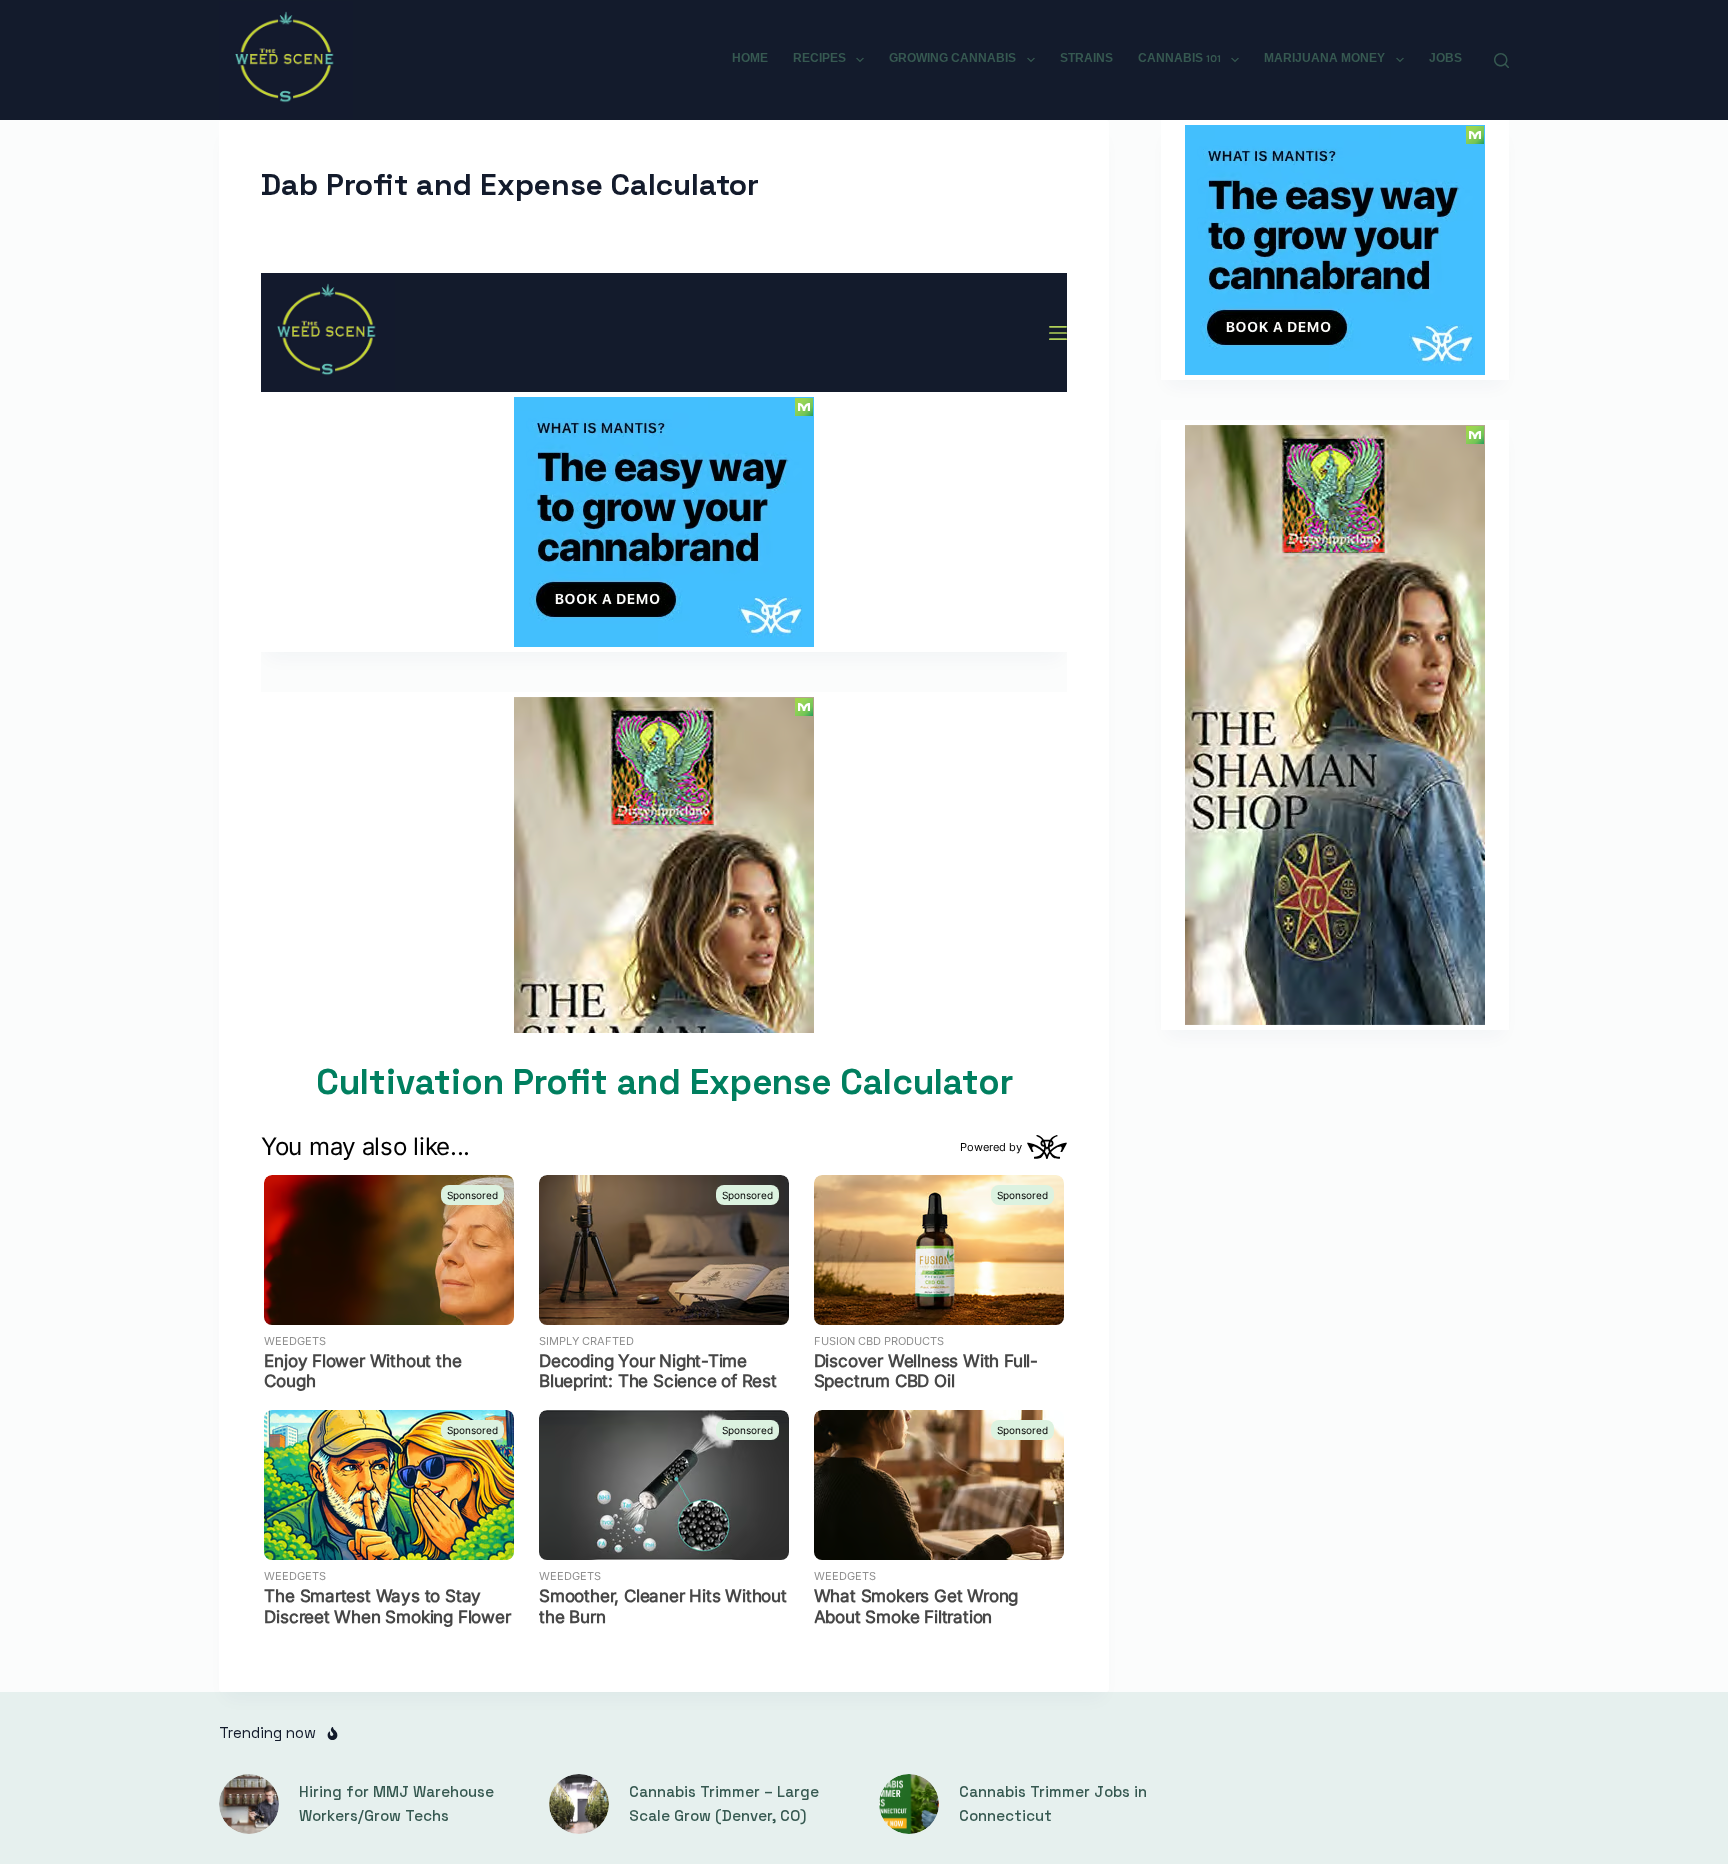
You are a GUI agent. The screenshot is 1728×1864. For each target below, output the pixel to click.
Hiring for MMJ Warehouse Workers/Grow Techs (396, 1804)
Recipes (819, 59)
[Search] (1501, 60)
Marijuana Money (1324, 59)
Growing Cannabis (952, 59)
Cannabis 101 (1179, 59)
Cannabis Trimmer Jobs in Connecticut (1053, 1804)
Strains (1086, 59)
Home (750, 59)
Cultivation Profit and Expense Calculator (664, 1082)
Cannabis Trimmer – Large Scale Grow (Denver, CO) (724, 1804)
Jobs (1445, 59)
